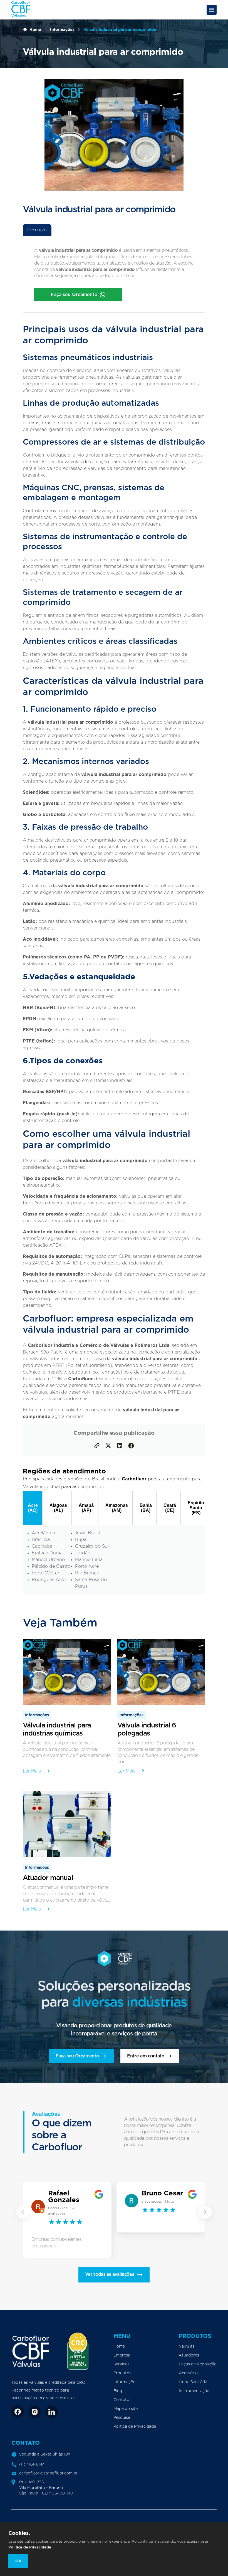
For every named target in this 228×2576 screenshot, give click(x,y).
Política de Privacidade (135, 2427)
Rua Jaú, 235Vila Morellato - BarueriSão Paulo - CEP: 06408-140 (46, 2488)
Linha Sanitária (193, 2382)
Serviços (122, 2364)
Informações (62, 29)
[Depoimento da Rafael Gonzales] (39, 2207)
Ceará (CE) (170, 1508)
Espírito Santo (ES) (196, 1508)
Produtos (122, 2373)
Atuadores (189, 2355)
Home (35, 29)
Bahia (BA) (146, 1508)
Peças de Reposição (198, 2364)
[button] (23, 2212)
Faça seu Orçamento (74, 295)
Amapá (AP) (86, 1508)
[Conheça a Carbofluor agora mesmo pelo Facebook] (18, 2412)
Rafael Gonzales (64, 2196)
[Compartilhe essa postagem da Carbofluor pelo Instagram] (108, 1446)
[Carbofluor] (21, 16)
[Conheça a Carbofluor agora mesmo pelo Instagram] (35, 2412)
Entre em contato (146, 2056)
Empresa (122, 2355)
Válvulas (187, 2346)
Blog (118, 2391)
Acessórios (189, 2373)
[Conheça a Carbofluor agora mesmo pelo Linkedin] (52, 2412)
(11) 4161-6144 (32, 2464)
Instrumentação (194, 2391)
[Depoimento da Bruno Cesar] (132, 2201)
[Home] (32, 2351)
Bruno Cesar (162, 2193)
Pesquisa (122, 2418)
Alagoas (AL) (58, 1508)
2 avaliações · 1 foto (158, 2202)
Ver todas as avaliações (110, 2274)
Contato (121, 2400)
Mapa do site (126, 2409)
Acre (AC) (33, 1508)
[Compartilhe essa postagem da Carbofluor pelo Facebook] (131, 1446)
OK (18, 2561)
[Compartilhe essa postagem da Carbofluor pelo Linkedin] (120, 1446)
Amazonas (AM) (117, 1508)
